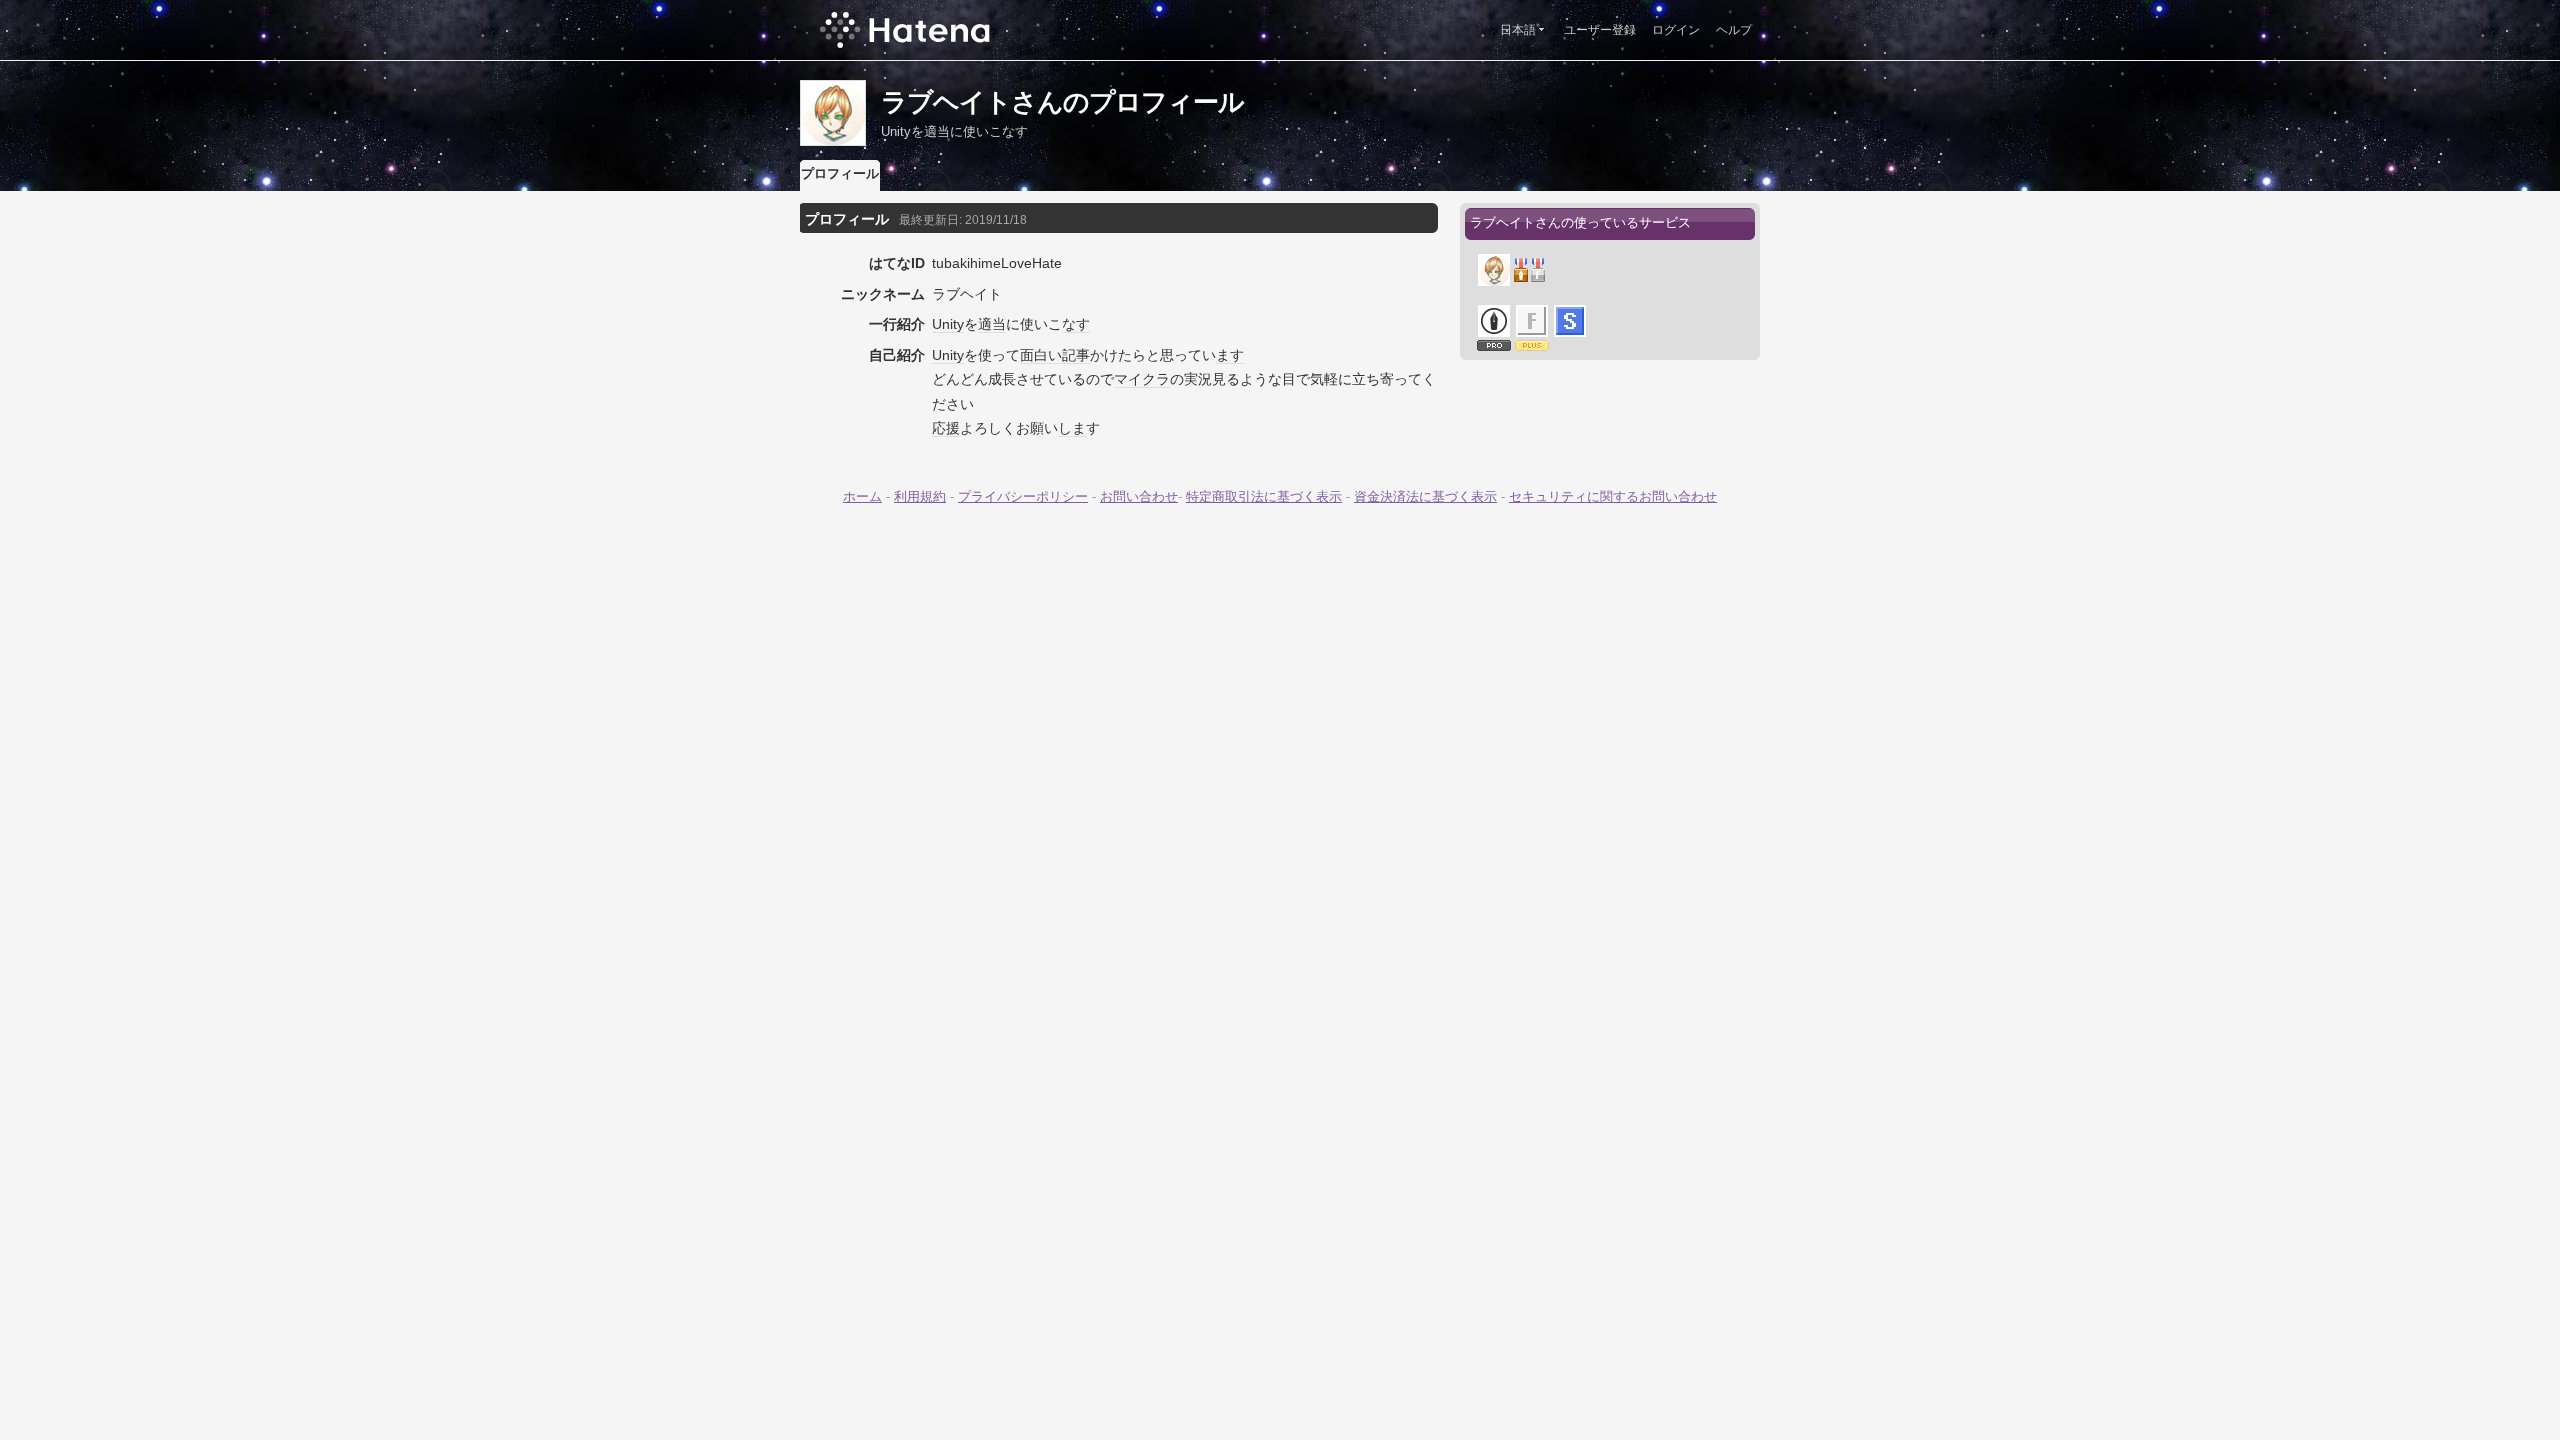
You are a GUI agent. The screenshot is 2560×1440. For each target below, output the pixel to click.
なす (1076, 324)
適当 (992, 324)
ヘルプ (1734, 30)
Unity (948, 324)
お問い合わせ (1139, 496)
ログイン (1676, 30)
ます (1230, 355)
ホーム (862, 496)
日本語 (1518, 30)
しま (1072, 428)
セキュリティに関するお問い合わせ (1613, 496)
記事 (1076, 355)
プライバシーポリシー (1023, 496)
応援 (946, 428)
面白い (1041, 355)
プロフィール (840, 173)
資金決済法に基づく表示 (1425, 496)
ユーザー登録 (1600, 30)
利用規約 (920, 496)
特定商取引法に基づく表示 (1264, 496)
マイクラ (1142, 379)
